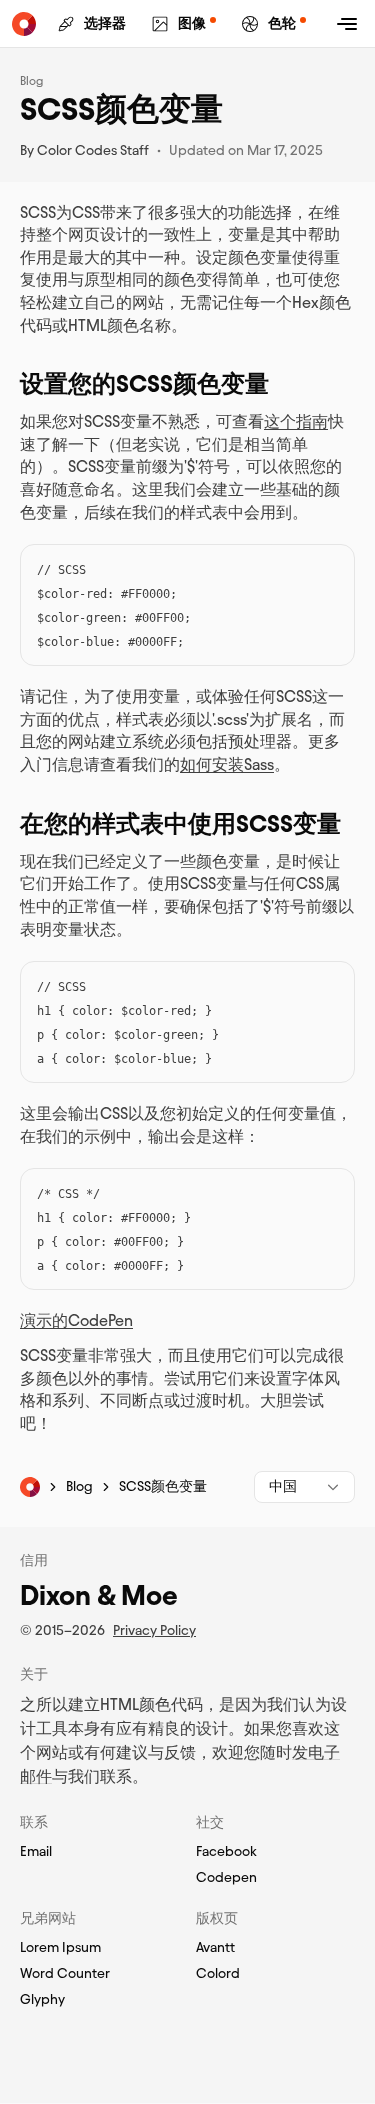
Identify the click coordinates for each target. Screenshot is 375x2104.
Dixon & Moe (99, 1595)
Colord (218, 1974)
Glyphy (42, 2000)
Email (36, 1852)
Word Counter (65, 1974)
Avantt (215, 1948)
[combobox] (304, 1487)
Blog (31, 80)
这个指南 (296, 421)
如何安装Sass (227, 764)
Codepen (226, 1878)
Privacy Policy (154, 1630)
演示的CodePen (76, 1320)
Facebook (226, 1852)
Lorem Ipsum (60, 1948)
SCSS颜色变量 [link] (163, 1486)
